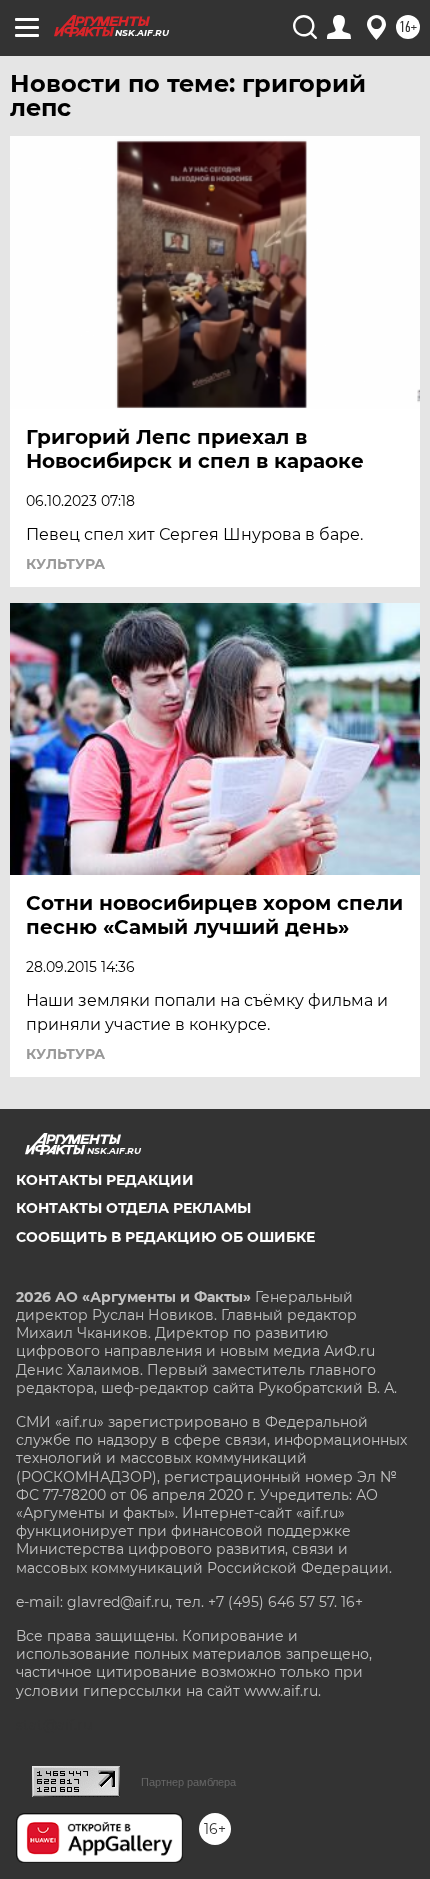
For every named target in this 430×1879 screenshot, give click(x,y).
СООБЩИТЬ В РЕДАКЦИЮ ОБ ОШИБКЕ (165, 1237)
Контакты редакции (105, 1180)
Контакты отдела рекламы (133, 1208)
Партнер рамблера (188, 1782)
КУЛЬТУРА (65, 564)
